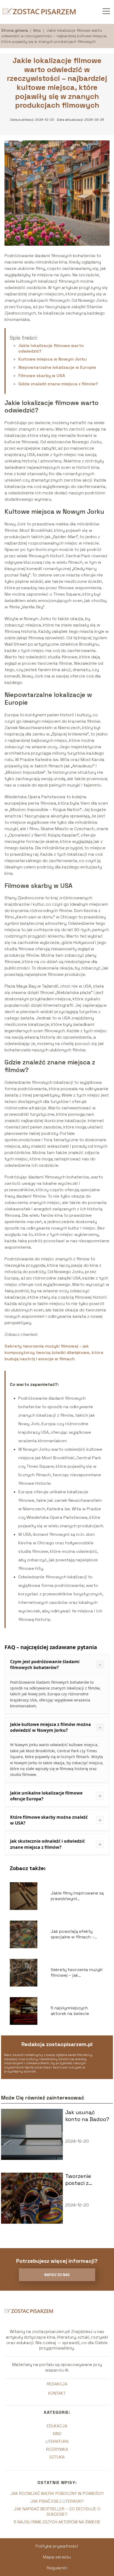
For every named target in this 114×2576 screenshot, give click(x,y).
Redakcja (57, 2384)
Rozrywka (57, 2449)
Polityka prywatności (57, 2546)
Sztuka (57, 2457)
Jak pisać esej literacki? (57, 2501)
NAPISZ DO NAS (57, 2275)
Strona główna (15, 30)
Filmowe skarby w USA (42, 376)
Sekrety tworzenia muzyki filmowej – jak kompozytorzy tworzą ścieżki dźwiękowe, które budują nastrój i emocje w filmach (54, 1352)
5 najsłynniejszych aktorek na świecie (70, 2011)
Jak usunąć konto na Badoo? (87, 2116)
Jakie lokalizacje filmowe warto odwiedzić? (51, 348)
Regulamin (57, 2568)
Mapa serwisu (57, 2557)
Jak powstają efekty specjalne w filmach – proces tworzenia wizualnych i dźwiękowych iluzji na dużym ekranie (77, 1934)
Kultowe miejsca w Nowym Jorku (52, 359)
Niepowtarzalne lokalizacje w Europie (57, 367)
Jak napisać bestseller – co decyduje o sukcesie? (57, 2511)
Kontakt (57, 2393)
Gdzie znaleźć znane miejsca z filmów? (58, 384)
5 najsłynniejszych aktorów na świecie (57, 2522)
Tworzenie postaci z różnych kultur (85, 2180)
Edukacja (57, 2426)
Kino (38, 30)
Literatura (57, 2441)
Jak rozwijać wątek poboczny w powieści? (57, 2493)
